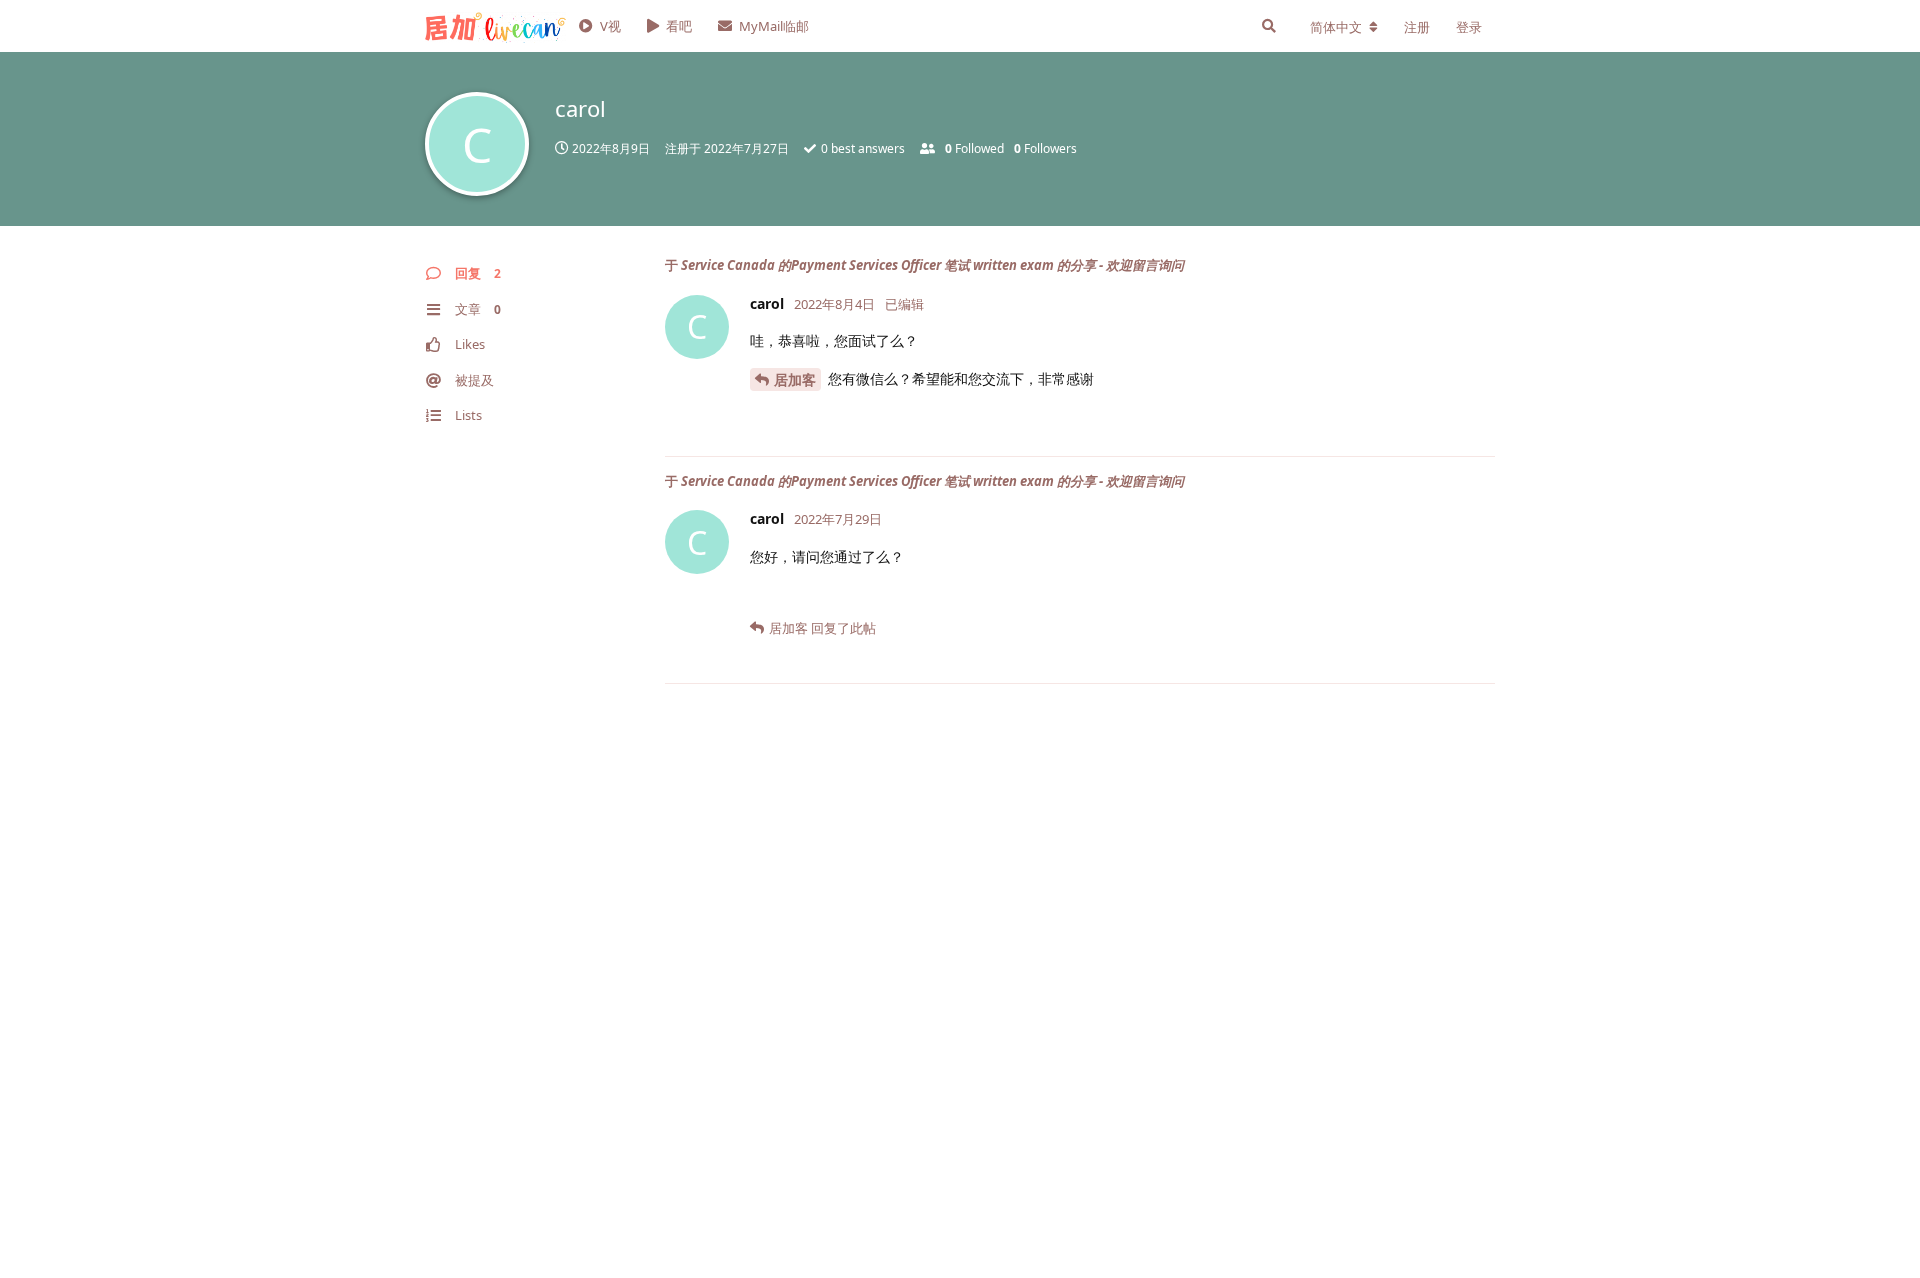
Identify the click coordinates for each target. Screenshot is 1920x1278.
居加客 (795, 379)
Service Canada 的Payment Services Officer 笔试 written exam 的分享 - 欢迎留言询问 (932, 265)
